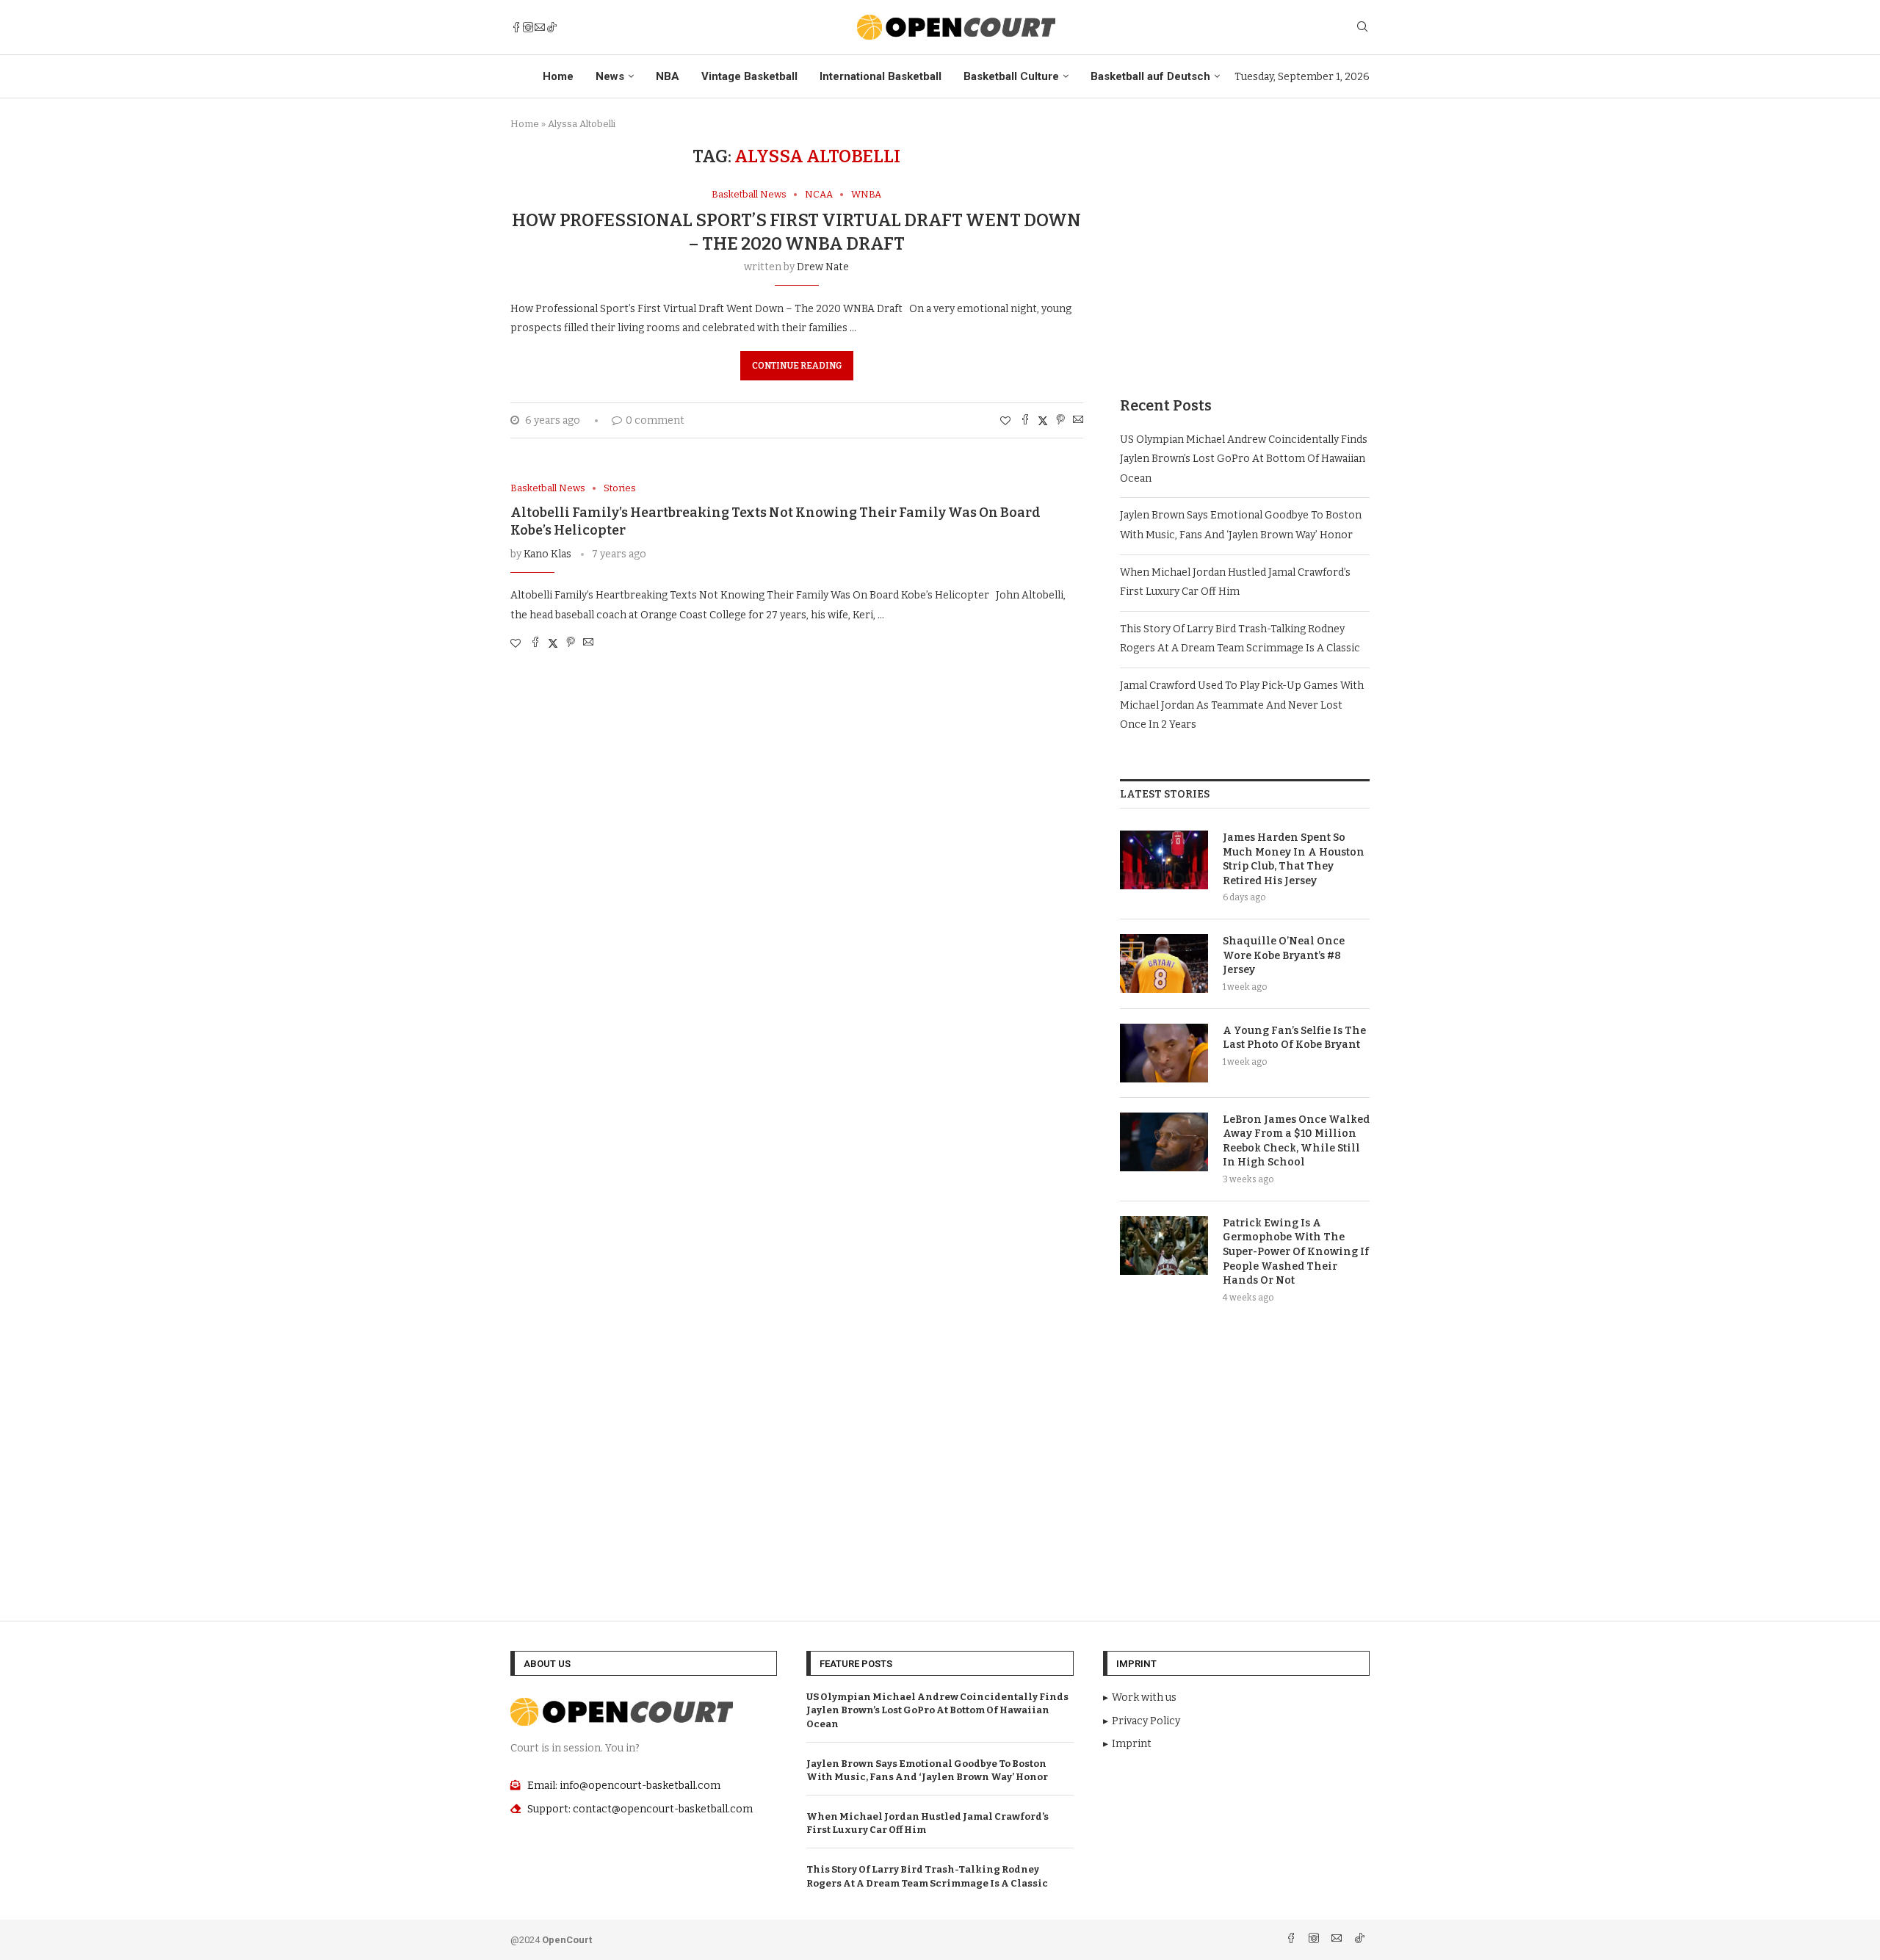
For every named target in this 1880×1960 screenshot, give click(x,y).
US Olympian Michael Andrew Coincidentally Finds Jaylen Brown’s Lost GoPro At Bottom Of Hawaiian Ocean (1244, 459)
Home (558, 76)
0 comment (655, 420)
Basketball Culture (1011, 76)
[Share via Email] (1078, 421)
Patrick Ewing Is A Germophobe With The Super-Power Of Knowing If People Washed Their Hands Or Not (1296, 1252)
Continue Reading (797, 366)
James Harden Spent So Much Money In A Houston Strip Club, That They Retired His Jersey (1294, 859)
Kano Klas (547, 554)
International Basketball (881, 76)
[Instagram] (528, 27)
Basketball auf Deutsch (1150, 76)
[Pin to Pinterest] (1060, 421)
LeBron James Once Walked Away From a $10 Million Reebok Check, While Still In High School (1296, 1141)
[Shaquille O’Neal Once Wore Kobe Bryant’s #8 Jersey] (1164, 963)
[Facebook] (516, 27)
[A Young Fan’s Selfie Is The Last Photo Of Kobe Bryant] (1164, 1053)
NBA (668, 76)
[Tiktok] (552, 27)
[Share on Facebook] (1025, 421)
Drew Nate (823, 267)
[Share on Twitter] (1043, 421)
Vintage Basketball (749, 76)
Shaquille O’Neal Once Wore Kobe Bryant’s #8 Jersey (1284, 955)
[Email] (540, 27)
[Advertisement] (1245, 249)
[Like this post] (1005, 421)
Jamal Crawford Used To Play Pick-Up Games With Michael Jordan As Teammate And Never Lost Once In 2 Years (1242, 705)
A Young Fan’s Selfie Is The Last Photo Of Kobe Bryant (1294, 1038)
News (610, 76)
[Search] (1362, 28)
